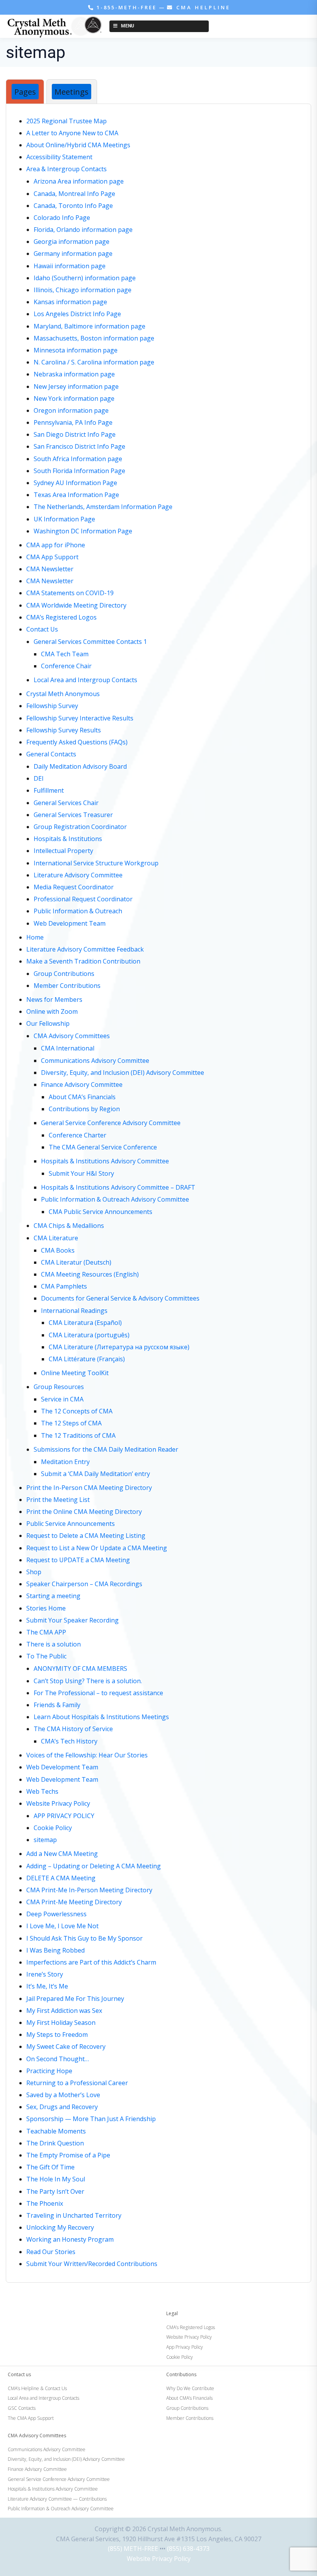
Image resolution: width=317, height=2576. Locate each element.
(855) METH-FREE (133, 2549)
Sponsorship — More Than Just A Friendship (91, 2119)
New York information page (74, 398)
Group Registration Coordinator (80, 827)
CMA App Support (52, 557)
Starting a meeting (53, 1596)
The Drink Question (55, 2143)
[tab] (25, 92)
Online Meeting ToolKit (75, 1373)
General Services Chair (66, 803)
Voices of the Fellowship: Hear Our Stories (87, 1755)
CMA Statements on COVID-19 (70, 593)
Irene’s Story (45, 1974)
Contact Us (42, 629)
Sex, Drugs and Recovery (62, 2107)
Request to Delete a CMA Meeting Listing (86, 1536)
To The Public (46, 1656)
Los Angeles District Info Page (77, 314)
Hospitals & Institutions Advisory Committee (105, 1161)
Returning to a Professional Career (77, 2083)
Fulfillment (49, 790)
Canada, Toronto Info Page (73, 206)
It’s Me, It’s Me (47, 1986)
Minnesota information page (76, 350)
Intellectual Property (63, 851)
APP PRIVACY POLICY (64, 1816)
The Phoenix (45, 2203)
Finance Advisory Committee (82, 1085)
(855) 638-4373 (188, 2549)
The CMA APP (46, 1632)
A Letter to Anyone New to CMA (72, 133)
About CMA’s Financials (82, 1097)
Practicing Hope (49, 2071)
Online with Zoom (52, 1011)
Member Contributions (67, 986)
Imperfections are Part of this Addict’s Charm (91, 1962)
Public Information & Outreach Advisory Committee (115, 1199)
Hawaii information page (70, 266)
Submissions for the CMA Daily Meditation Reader (106, 1449)
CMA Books (58, 1250)
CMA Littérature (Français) (87, 1359)
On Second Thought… (58, 2059)
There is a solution (54, 1644)
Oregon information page (71, 410)
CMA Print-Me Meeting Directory (74, 1902)
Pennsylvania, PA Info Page (73, 422)
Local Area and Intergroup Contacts (85, 680)
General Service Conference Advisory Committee (111, 1123)
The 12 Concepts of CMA (77, 1411)
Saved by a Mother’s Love (63, 2095)
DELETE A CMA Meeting (61, 1878)
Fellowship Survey (52, 706)
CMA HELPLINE (202, 7)
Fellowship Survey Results (64, 730)
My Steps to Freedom (57, 2035)
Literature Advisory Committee (78, 875)
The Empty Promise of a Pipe (68, 2155)
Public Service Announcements (71, 1524)
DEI (39, 778)
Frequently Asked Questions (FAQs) (77, 742)
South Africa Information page (78, 459)
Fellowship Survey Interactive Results (80, 718)
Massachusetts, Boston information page (94, 338)
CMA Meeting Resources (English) (90, 1274)
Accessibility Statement (59, 157)
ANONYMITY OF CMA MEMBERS (80, 1669)
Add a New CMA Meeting (62, 1854)
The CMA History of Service (73, 1729)
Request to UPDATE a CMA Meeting (78, 1560)
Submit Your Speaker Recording (72, 1620)
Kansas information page (70, 302)
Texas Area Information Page (76, 495)
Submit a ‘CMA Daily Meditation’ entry (95, 1474)
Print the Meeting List (58, 1500)
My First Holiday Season (61, 2023)
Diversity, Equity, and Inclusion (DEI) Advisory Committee (123, 1073)
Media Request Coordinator (74, 887)
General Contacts (51, 754)
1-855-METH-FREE (127, 7)
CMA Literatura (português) (89, 1335)
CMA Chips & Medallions (69, 1226)
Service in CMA (62, 1399)
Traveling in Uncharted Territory (74, 2215)
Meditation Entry (65, 1462)
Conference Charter (78, 1135)
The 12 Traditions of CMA (78, 1435)
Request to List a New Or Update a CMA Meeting (97, 1548)
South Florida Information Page (79, 471)
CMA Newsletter (50, 569)
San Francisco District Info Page (79, 446)
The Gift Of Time (50, 2167)
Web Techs (42, 1791)
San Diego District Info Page (75, 434)
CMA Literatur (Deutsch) (76, 1262)
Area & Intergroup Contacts (66, 169)
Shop (34, 1572)
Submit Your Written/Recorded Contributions (92, 2264)
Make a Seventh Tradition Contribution (83, 961)
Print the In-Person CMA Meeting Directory (89, 1488)
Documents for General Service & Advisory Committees (120, 1298)
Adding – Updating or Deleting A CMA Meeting (94, 1866)
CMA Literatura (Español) (85, 1323)
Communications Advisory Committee (95, 1061)
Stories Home (46, 1608)
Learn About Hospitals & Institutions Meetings (101, 1717)
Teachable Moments (56, 2131)
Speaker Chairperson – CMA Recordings (84, 1584)
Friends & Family (57, 1705)
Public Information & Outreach (78, 911)
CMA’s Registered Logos (61, 617)
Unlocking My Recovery (60, 2227)
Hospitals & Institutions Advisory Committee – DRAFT (118, 1187)
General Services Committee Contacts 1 (90, 642)
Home (35, 937)
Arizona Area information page (79, 181)
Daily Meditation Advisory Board (80, 766)
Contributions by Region (84, 1109)
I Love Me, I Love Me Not (62, 1926)
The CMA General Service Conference (103, 1147)
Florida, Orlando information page (83, 230)
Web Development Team (70, 923)
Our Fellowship (48, 1023)
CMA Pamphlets (64, 1286)
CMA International (68, 1048)
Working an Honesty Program (70, 2239)
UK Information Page (64, 519)
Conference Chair (66, 666)
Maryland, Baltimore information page (89, 326)
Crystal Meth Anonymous (63, 694)
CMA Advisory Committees (72, 1036)
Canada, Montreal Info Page (74, 194)
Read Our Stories (51, 2252)
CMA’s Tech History (69, 1741)
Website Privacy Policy (58, 1803)
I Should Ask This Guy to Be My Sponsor (84, 1938)
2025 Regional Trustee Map (66, 121)
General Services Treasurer (73, 815)
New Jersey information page (76, 386)
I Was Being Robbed (55, 1950)
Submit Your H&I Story (81, 1173)
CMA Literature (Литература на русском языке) (119, 1347)
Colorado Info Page (62, 218)
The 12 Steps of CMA (71, 1423)
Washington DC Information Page (83, 531)
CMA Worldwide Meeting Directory (76, 605)
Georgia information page (72, 242)
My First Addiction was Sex (64, 2011)
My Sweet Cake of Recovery (66, 2046)
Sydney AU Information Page (75, 483)
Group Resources (59, 1387)
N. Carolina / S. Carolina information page (94, 362)
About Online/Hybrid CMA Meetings (78, 145)
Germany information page (73, 254)
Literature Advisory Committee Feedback (85, 949)
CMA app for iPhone (56, 545)
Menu (128, 26)
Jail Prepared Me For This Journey (75, 1999)
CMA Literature (56, 1238)
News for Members (54, 999)
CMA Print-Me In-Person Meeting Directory (89, 1890)
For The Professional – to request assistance (98, 1693)
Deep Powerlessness (56, 1914)
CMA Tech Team (65, 654)
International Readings (74, 1311)
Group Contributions (64, 974)
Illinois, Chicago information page (83, 290)
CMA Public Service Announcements (101, 1212)
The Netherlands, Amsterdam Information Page (103, 507)
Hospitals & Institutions (68, 839)
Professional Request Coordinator (83, 899)
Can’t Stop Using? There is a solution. (88, 1681)
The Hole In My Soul (56, 2179)
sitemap (45, 1840)
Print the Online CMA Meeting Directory (84, 1512)
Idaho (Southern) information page (85, 278)
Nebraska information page (74, 374)
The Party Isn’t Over (55, 2191)
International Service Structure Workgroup (96, 863)
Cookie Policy (53, 1828)
